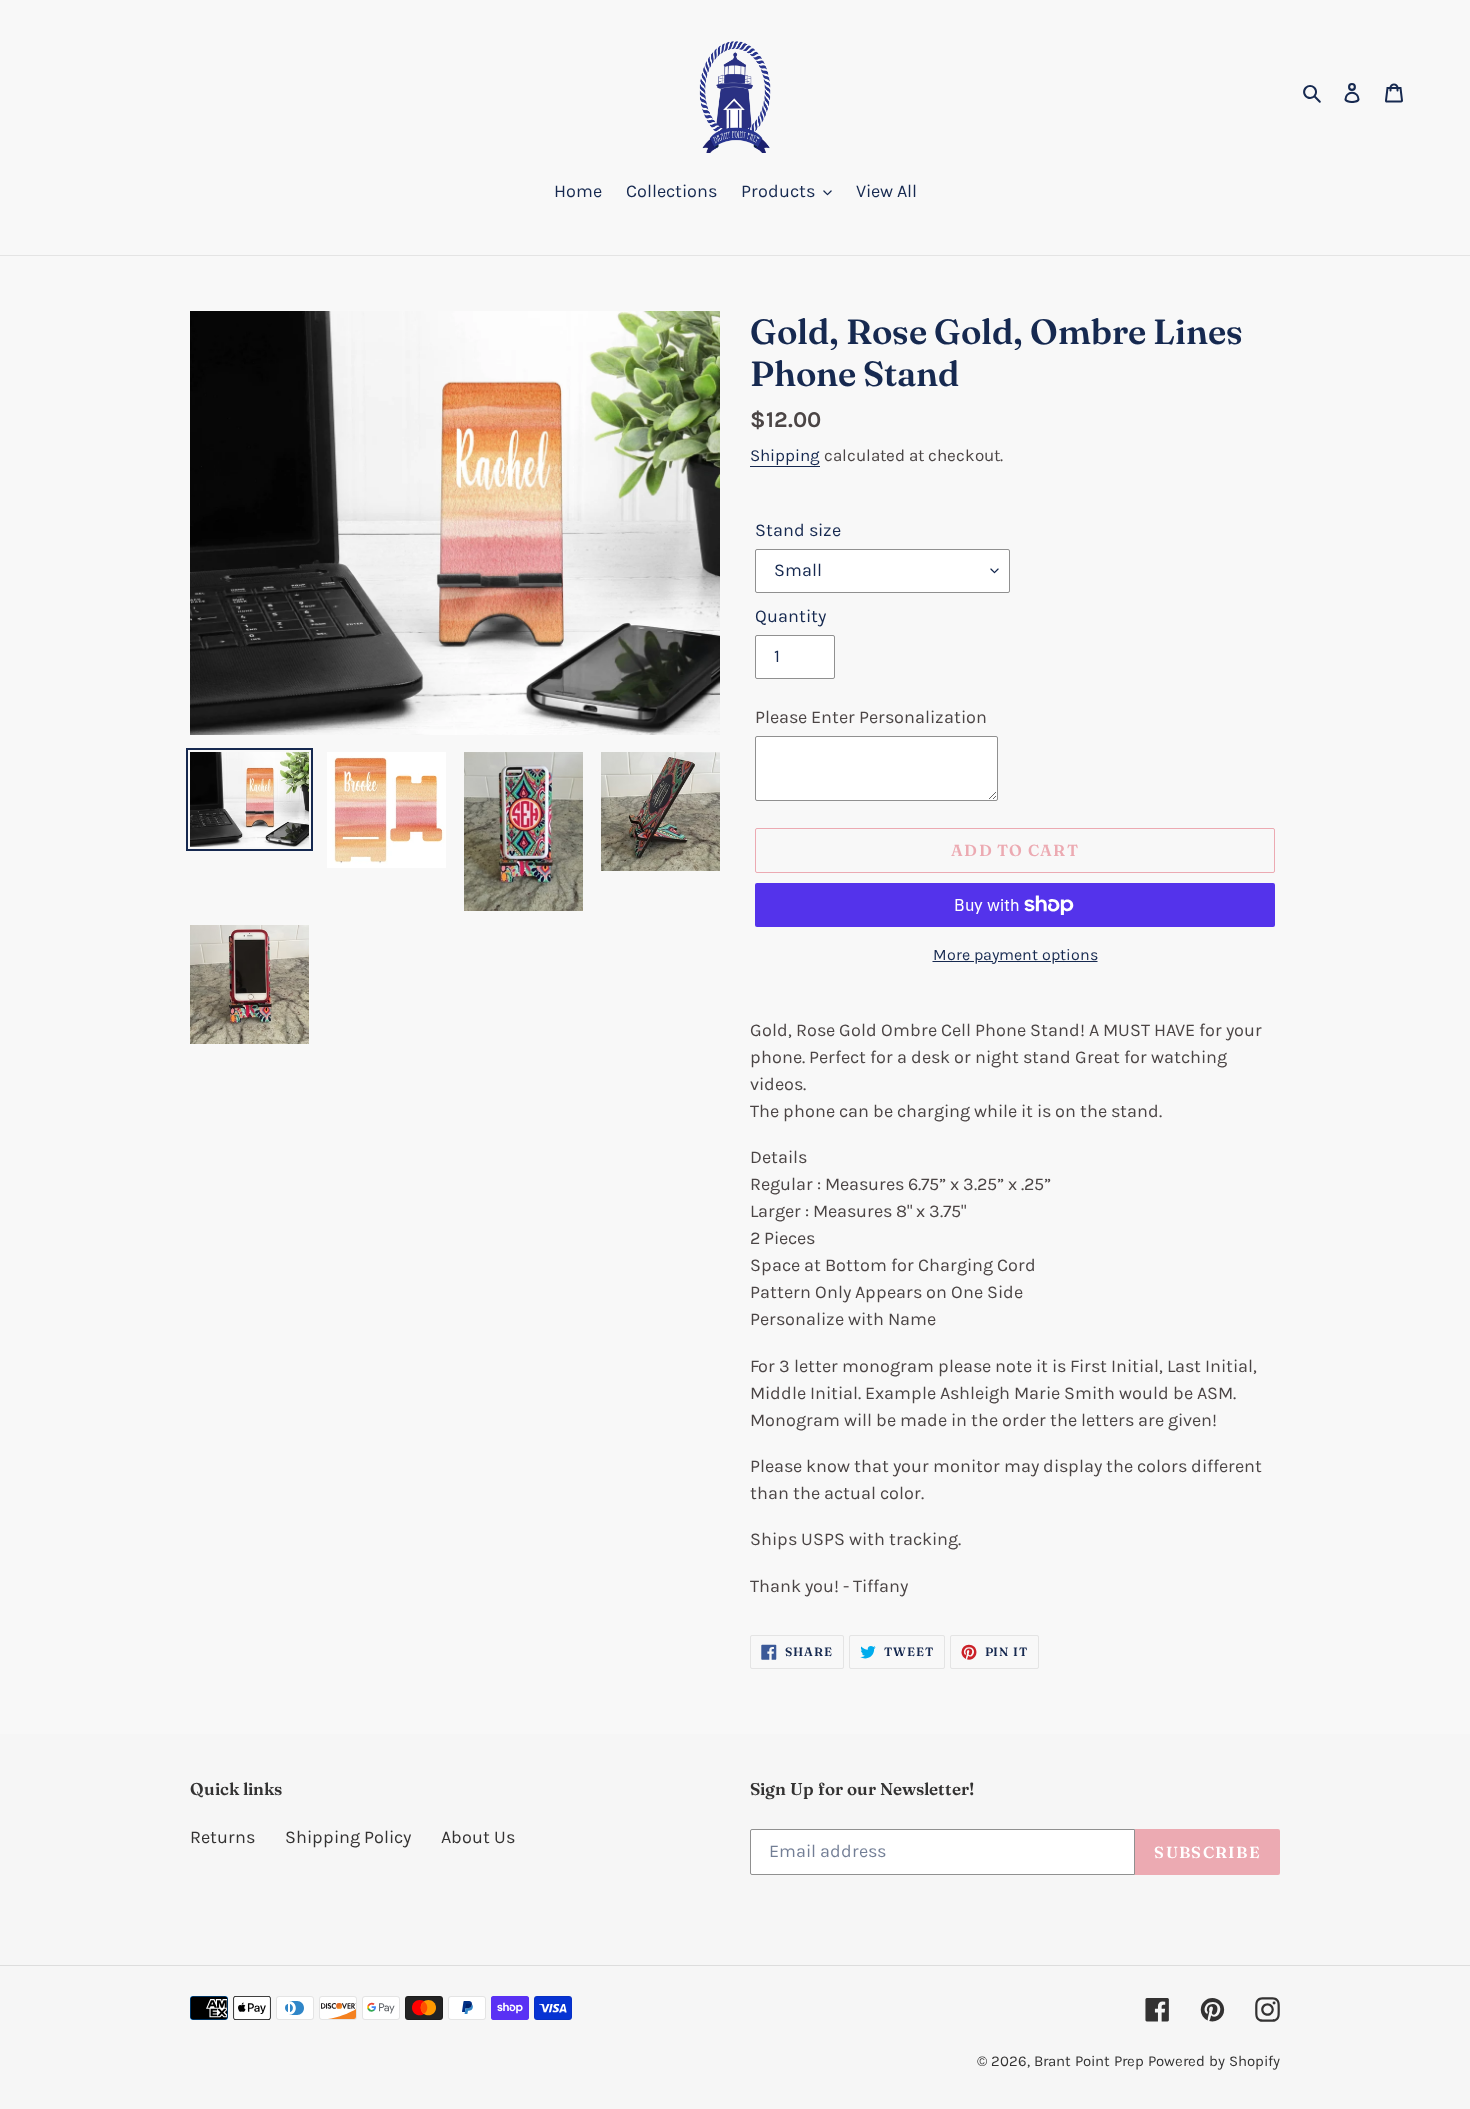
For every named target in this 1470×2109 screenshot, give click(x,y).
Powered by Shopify (1214, 2061)
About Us (478, 1837)
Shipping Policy (348, 1837)
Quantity (790, 616)
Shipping (785, 455)
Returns (222, 1837)
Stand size (798, 530)
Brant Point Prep (1089, 2061)
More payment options (1015, 954)
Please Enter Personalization (871, 717)
